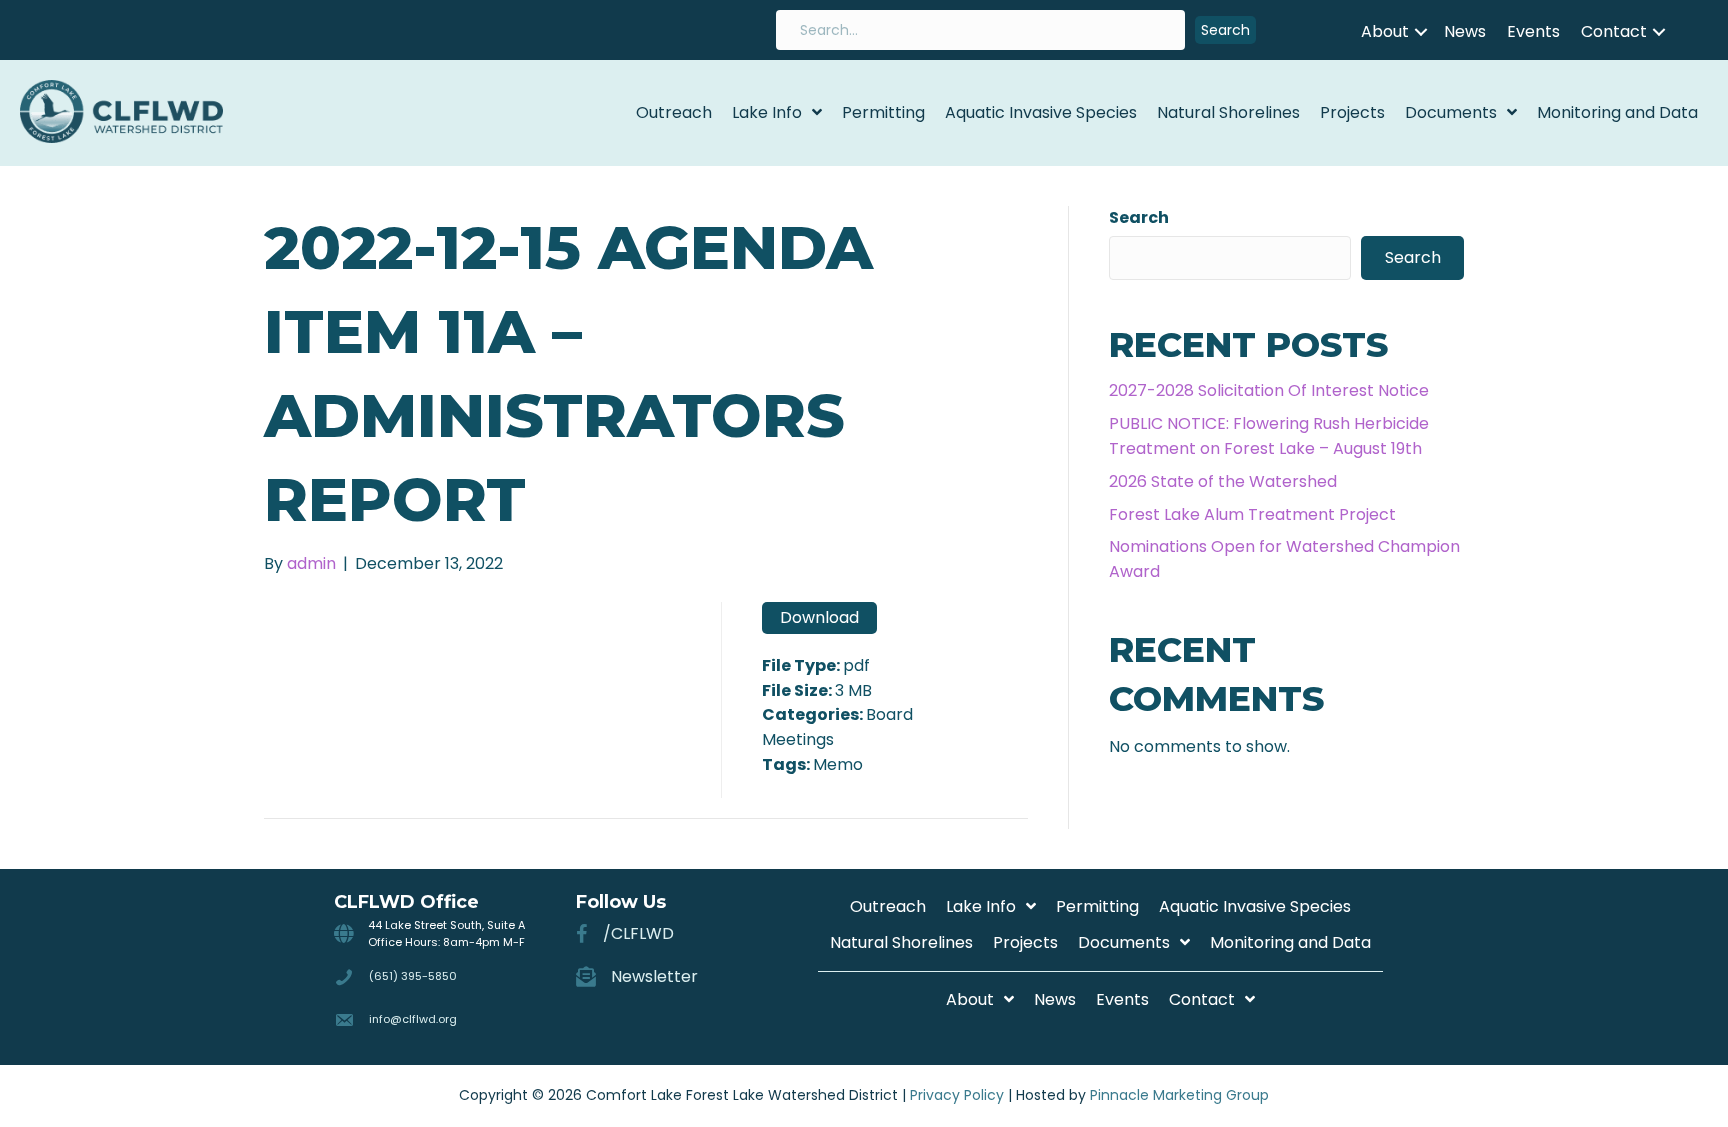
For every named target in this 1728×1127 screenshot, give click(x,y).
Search (1139, 217)
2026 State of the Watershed (1223, 481)
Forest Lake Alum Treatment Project (1252, 514)
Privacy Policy (957, 1095)
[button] (1225, 30)
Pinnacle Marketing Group (1179, 1095)
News (1465, 31)
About (1385, 31)
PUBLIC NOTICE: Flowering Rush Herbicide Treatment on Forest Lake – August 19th (1269, 436)
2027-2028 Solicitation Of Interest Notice (1269, 390)
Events (1533, 31)
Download (819, 617)
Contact (1614, 31)
